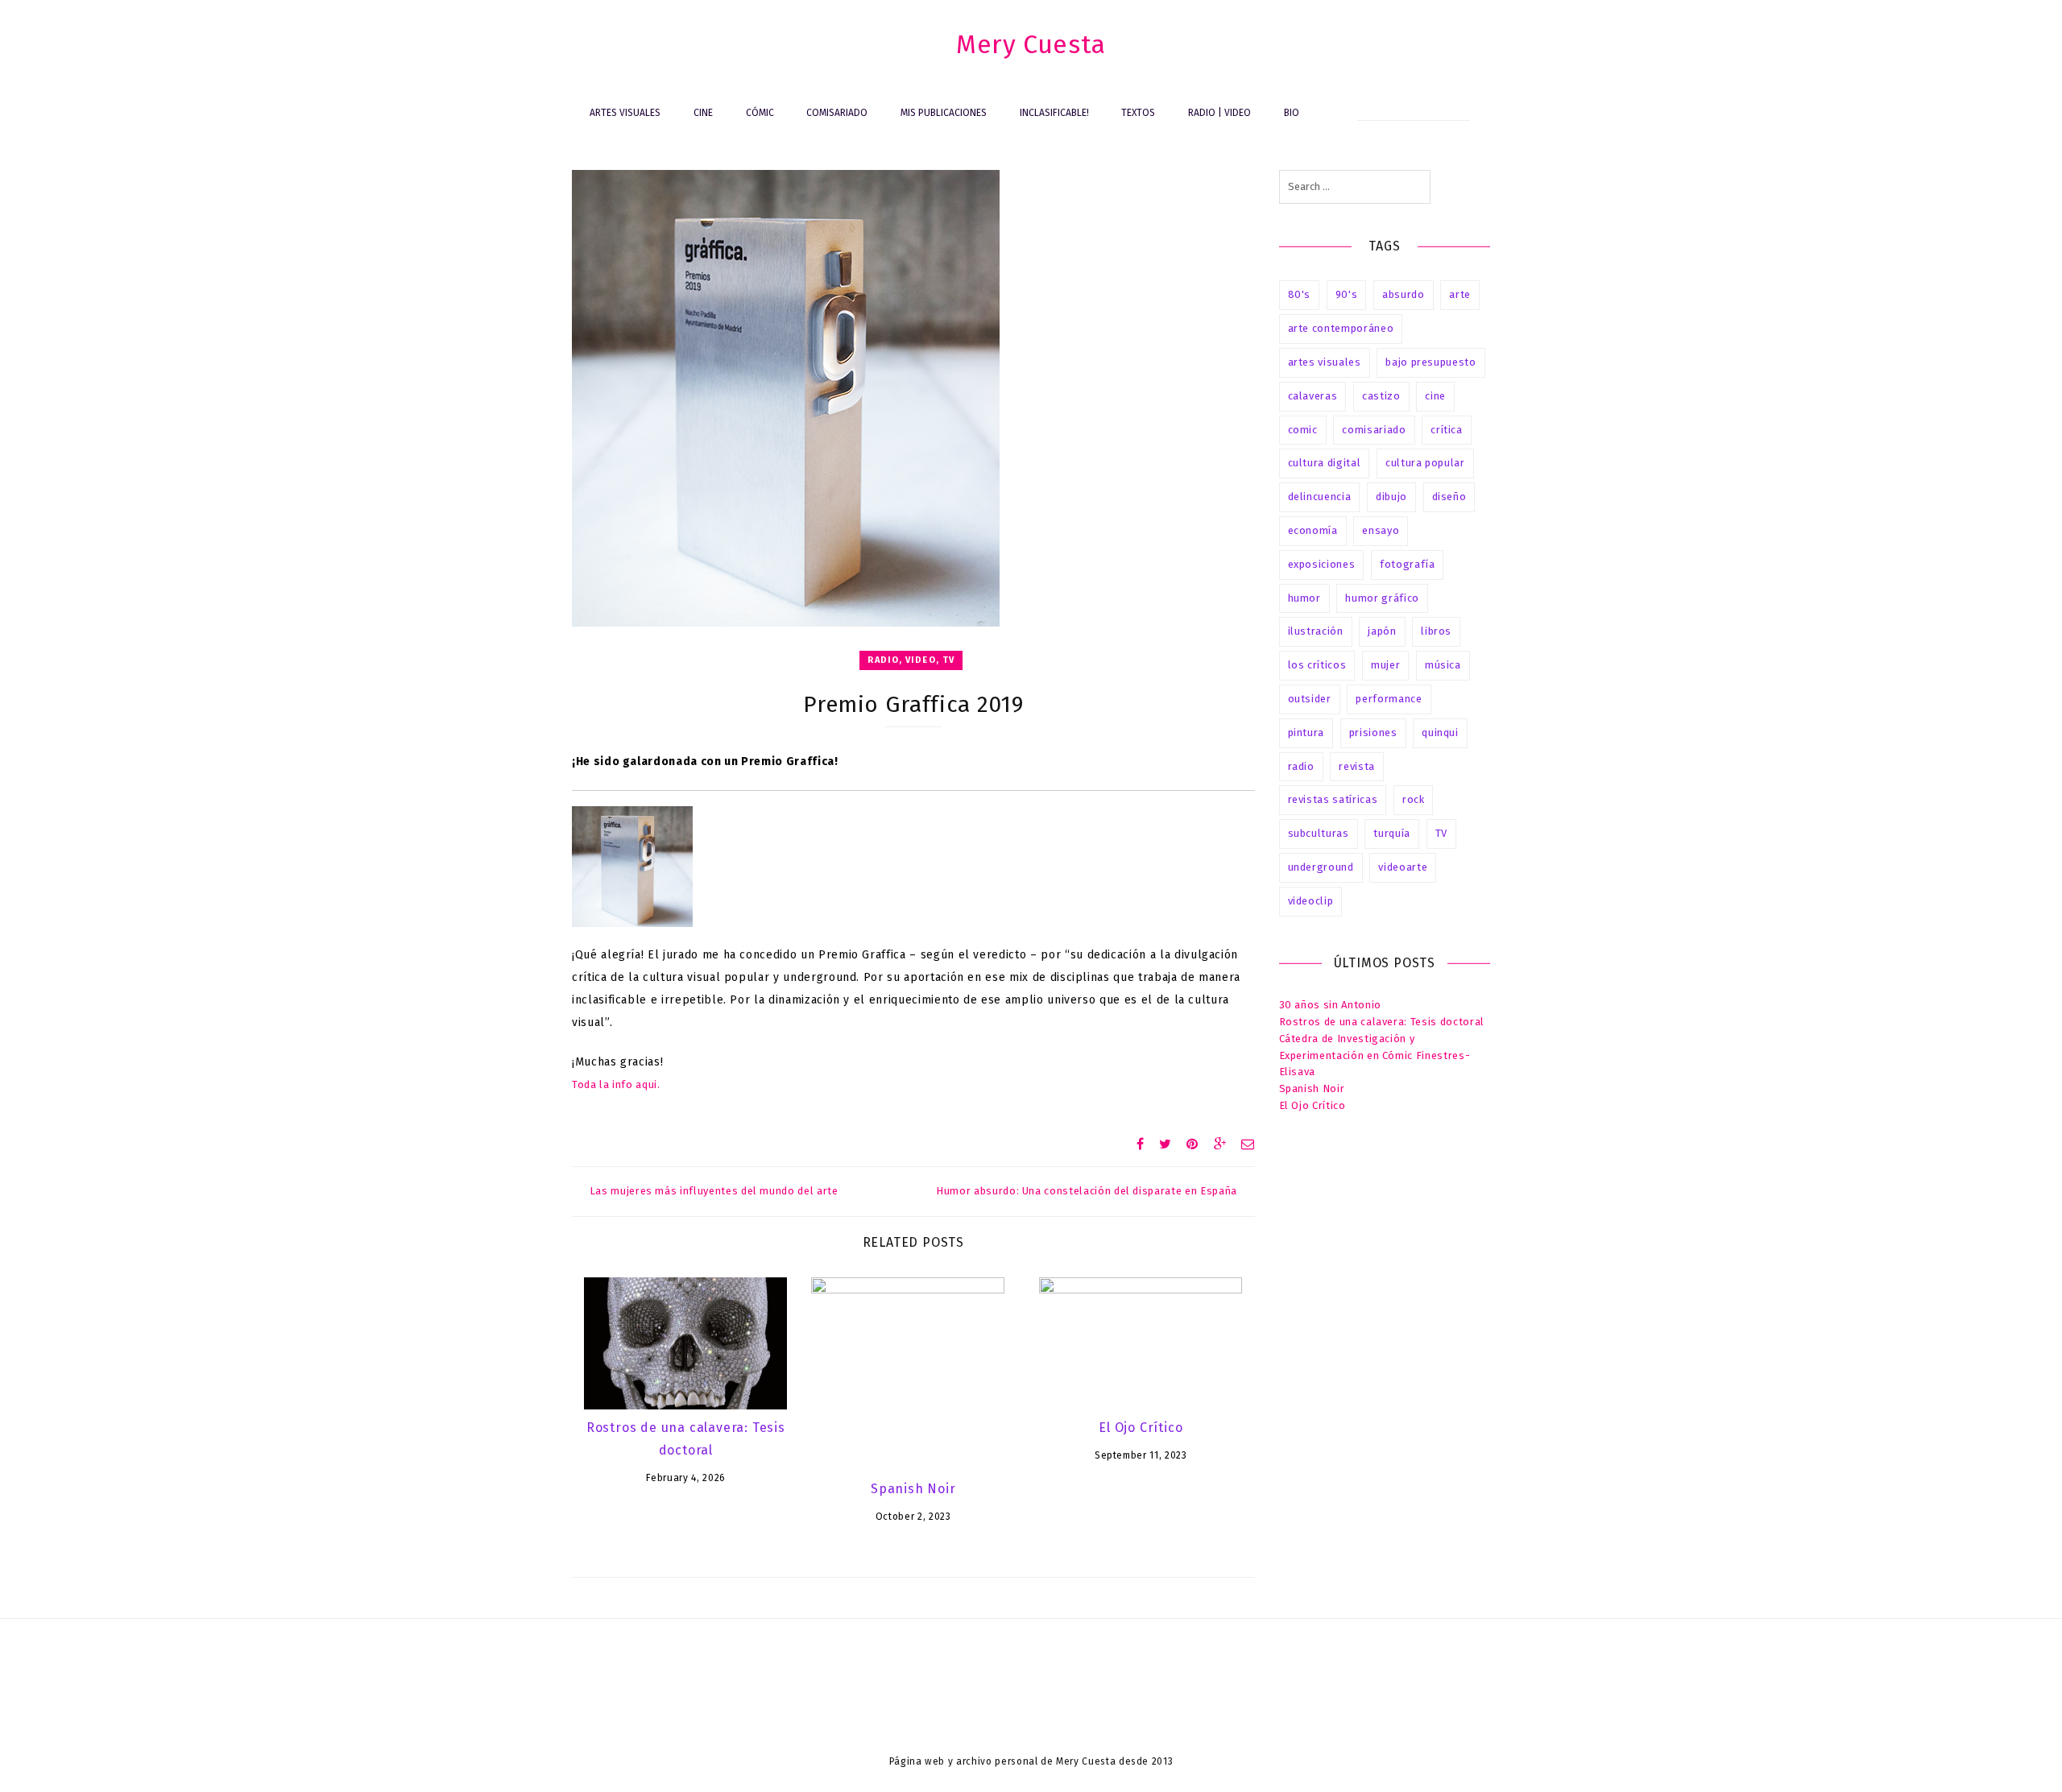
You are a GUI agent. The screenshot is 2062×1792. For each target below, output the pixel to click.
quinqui (1440, 733)
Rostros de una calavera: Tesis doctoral (1382, 1022)
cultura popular (1425, 463)
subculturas (1319, 833)
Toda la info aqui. (616, 1084)
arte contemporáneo (1341, 328)
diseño (1449, 497)
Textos (1138, 113)
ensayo (1381, 530)
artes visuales (1325, 362)
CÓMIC (760, 113)
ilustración (1316, 631)
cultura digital (1325, 463)
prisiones (1373, 733)
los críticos (1317, 665)
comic (1303, 430)
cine (1435, 396)
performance (1389, 699)
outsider (1310, 699)
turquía (1392, 833)
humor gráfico (1382, 598)
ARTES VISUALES (625, 113)
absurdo (1404, 294)
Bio (1292, 113)
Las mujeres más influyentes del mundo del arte (714, 1191)
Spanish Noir (913, 1489)
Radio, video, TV (911, 660)
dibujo (1391, 497)
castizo (1381, 396)
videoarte (1403, 867)
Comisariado (837, 113)
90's (1347, 294)
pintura (1306, 733)
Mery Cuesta (1031, 44)
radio (1301, 766)
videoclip (1311, 901)
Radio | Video (1219, 113)
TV (1441, 833)
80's (1300, 294)
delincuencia (1320, 497)
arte (1460, 294)
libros (1436, 631)
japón (1382, 631)
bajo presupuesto (1431, 362)
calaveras (1313, 396)
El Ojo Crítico (1141, 1428)
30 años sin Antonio (1330, 1005)
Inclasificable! (1054, 113)
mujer (1385, 665)
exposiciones (1322, 564)
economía (1313, 530)
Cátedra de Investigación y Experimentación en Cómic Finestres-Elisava (1375, 1055)
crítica (1447, 430)
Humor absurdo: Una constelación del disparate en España (1087, 1191)
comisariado (1374, 430)
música (1443, 665)
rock (1414, 799)
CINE (703, 113)
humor (1304, 598)
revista (1357, 766)
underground (1321, 867)
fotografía (1408, 564)
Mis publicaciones (944, 113)
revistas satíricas (1333, 799)
